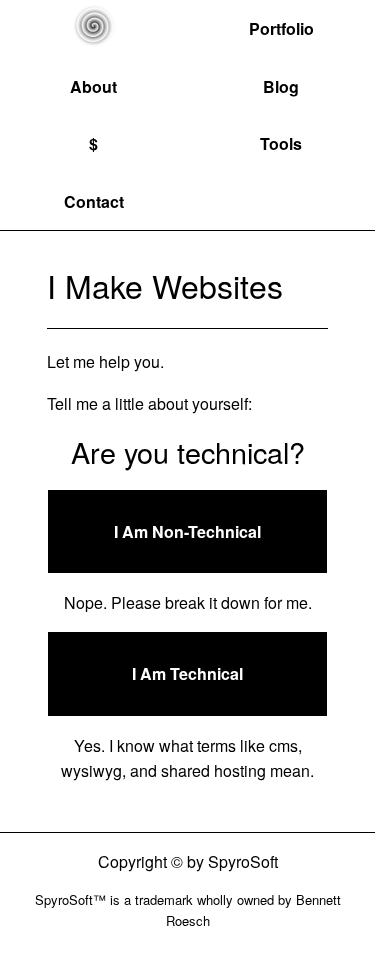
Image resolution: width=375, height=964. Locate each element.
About (93, 86)
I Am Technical (187, 673)
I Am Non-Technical (187, 531)
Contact (94, 201)
